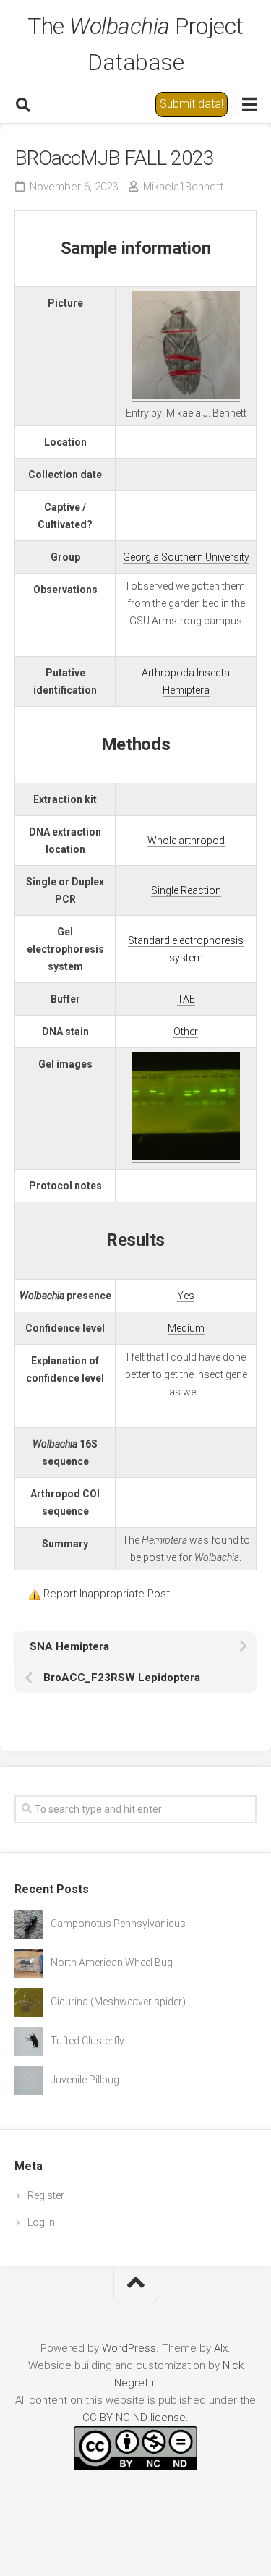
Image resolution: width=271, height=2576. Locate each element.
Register (46, 2195)
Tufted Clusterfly (87, 2041)
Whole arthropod (186, 841)
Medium (186, 1328)
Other (186, 1032)
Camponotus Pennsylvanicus (118, 1924)
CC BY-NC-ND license (134, 2418)
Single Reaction (186, 890)
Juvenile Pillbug (85, 2080)
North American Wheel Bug (112, 1963)
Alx (221, 2348)
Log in (41, 2222)
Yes (186, 1296)
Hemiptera (186, 690)
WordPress (129, 2348)
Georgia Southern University (186, 557)
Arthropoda (168, 673)
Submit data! (192, 104)
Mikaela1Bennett (183, 187)
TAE (186, 999)
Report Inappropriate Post (107, 1594)
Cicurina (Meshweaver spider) (118, 2002)
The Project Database (135, 44)
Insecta (213, 673)
